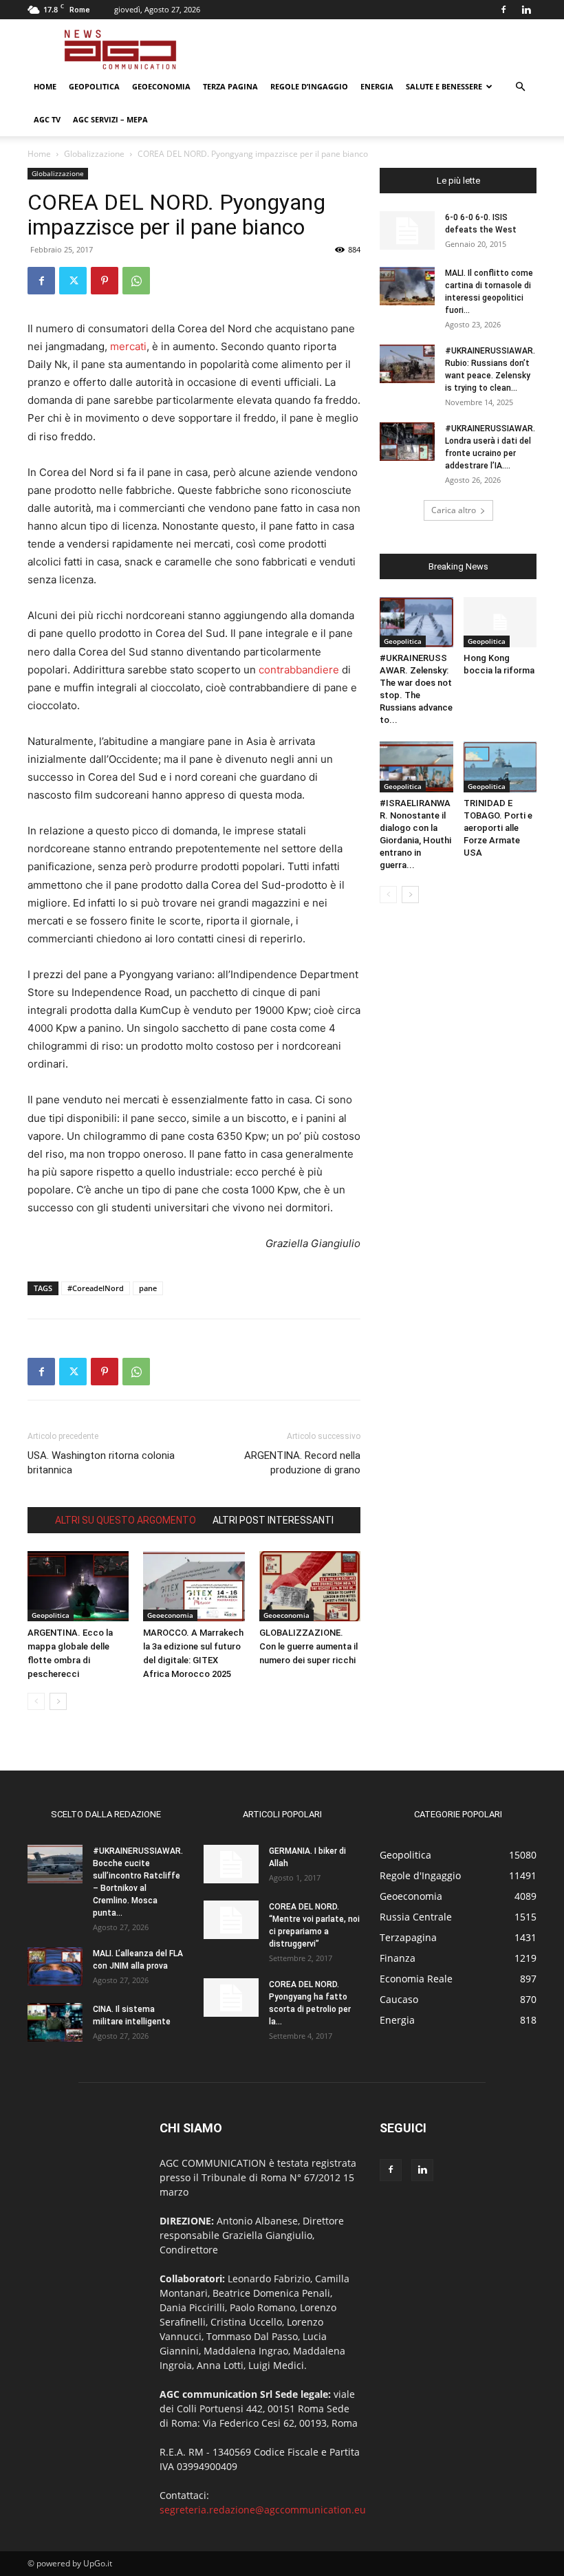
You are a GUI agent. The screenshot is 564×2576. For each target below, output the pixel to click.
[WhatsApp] (136, 281)
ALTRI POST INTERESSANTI (273, 1520)
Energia (377, 86)
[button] (520, 87)
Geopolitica (94, 86)
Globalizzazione (94, 154)
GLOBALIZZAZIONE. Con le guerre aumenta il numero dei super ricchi (308, 1646)
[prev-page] (36, 1701)
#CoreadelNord (96, 1288)
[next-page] (58, 1701)
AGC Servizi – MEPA (110, 119)
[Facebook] (503, 10)
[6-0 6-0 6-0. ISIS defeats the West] (407, 230)
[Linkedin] (526, 10)
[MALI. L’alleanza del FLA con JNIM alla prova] (55, 1967)
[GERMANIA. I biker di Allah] (231, 1864)
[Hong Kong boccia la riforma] (500, 622)
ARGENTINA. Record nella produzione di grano (302, 1463)
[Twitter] (73, 281)
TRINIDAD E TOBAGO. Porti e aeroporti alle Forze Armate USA (498, 828)
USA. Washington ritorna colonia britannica (101, 1463)
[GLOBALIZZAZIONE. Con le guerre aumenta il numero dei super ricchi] (310, 1586)
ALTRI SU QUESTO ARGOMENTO (126, 1520)
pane (148, 1288)
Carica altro (454, 510)
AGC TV (47, 119)
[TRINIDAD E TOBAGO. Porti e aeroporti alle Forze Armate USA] (500, 767)
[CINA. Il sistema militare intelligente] (55, 2022)
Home (45, 86)
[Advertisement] (375, 50)
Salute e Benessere (444, 86)
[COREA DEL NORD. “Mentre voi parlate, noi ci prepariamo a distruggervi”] (231, 1920)
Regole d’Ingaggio (309, 86)
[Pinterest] (105, 281)
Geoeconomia (161, 86)
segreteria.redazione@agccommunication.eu (263, 2510)
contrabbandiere (299, 670)
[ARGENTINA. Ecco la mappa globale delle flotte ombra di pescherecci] (78, 1586)
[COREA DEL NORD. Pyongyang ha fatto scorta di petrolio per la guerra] (231, 1998)
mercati (128, 346)
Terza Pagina (230, 86)
